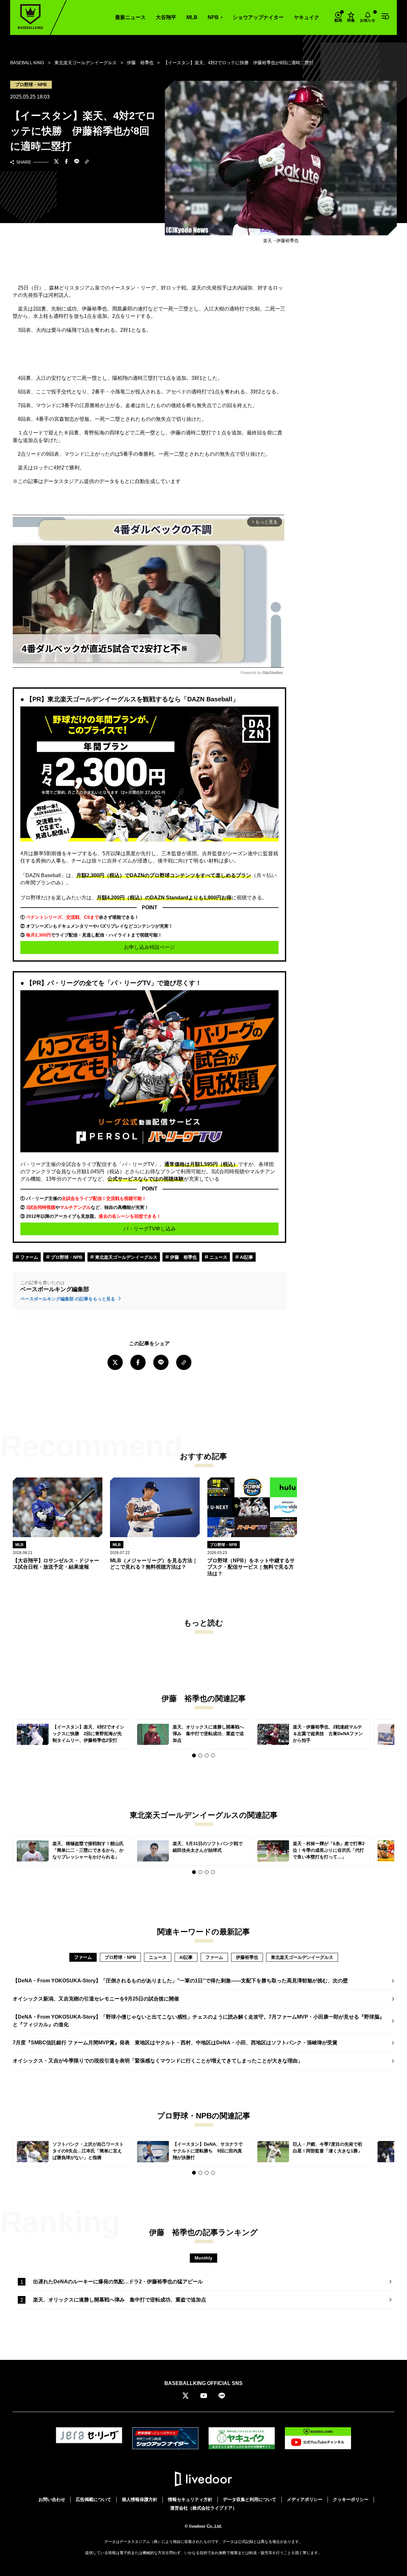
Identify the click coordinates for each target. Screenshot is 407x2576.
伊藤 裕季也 (183, 1257)
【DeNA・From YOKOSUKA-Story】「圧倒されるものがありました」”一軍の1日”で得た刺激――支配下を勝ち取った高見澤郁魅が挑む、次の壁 (180, 1981)
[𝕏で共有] (56, 162)
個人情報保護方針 (140, 2499)
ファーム (29, 1257)
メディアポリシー (305, 2499)
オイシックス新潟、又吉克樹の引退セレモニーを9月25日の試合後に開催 (96, 1999)
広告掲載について (93, 2499)
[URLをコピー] (87, 162)
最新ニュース (130, 17)
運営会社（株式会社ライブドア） (203, 2508)
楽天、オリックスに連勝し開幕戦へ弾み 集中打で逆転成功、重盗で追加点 (120, 2300)
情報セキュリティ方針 (190, 2499)
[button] (194, 1755)
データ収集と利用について (250, 2499)
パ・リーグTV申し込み (150, 1229)
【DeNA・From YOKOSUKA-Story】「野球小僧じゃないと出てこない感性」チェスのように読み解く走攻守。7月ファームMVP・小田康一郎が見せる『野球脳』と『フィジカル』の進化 (199, 2021)
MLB (192, 17)
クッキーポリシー (351, 2499)
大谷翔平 (166, 17)
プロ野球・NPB (66, 1257)
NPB (213, 17)
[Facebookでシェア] (66, 162)
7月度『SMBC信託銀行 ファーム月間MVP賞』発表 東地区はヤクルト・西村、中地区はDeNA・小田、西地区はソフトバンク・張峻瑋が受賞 (175, 2043)
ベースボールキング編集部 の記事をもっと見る (68, 1299)
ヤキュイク (307, 17)
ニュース (218, 1257)
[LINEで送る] (77, 162)
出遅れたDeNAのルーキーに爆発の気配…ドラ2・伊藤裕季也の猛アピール (118, 2282)
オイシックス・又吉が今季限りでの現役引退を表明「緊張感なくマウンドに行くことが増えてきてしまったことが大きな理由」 (158, 2061)
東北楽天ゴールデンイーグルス (126, 1257)
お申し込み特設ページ (149, 947)
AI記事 (246, 1257)
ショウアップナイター (258, 17)
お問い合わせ (52, 2499)
